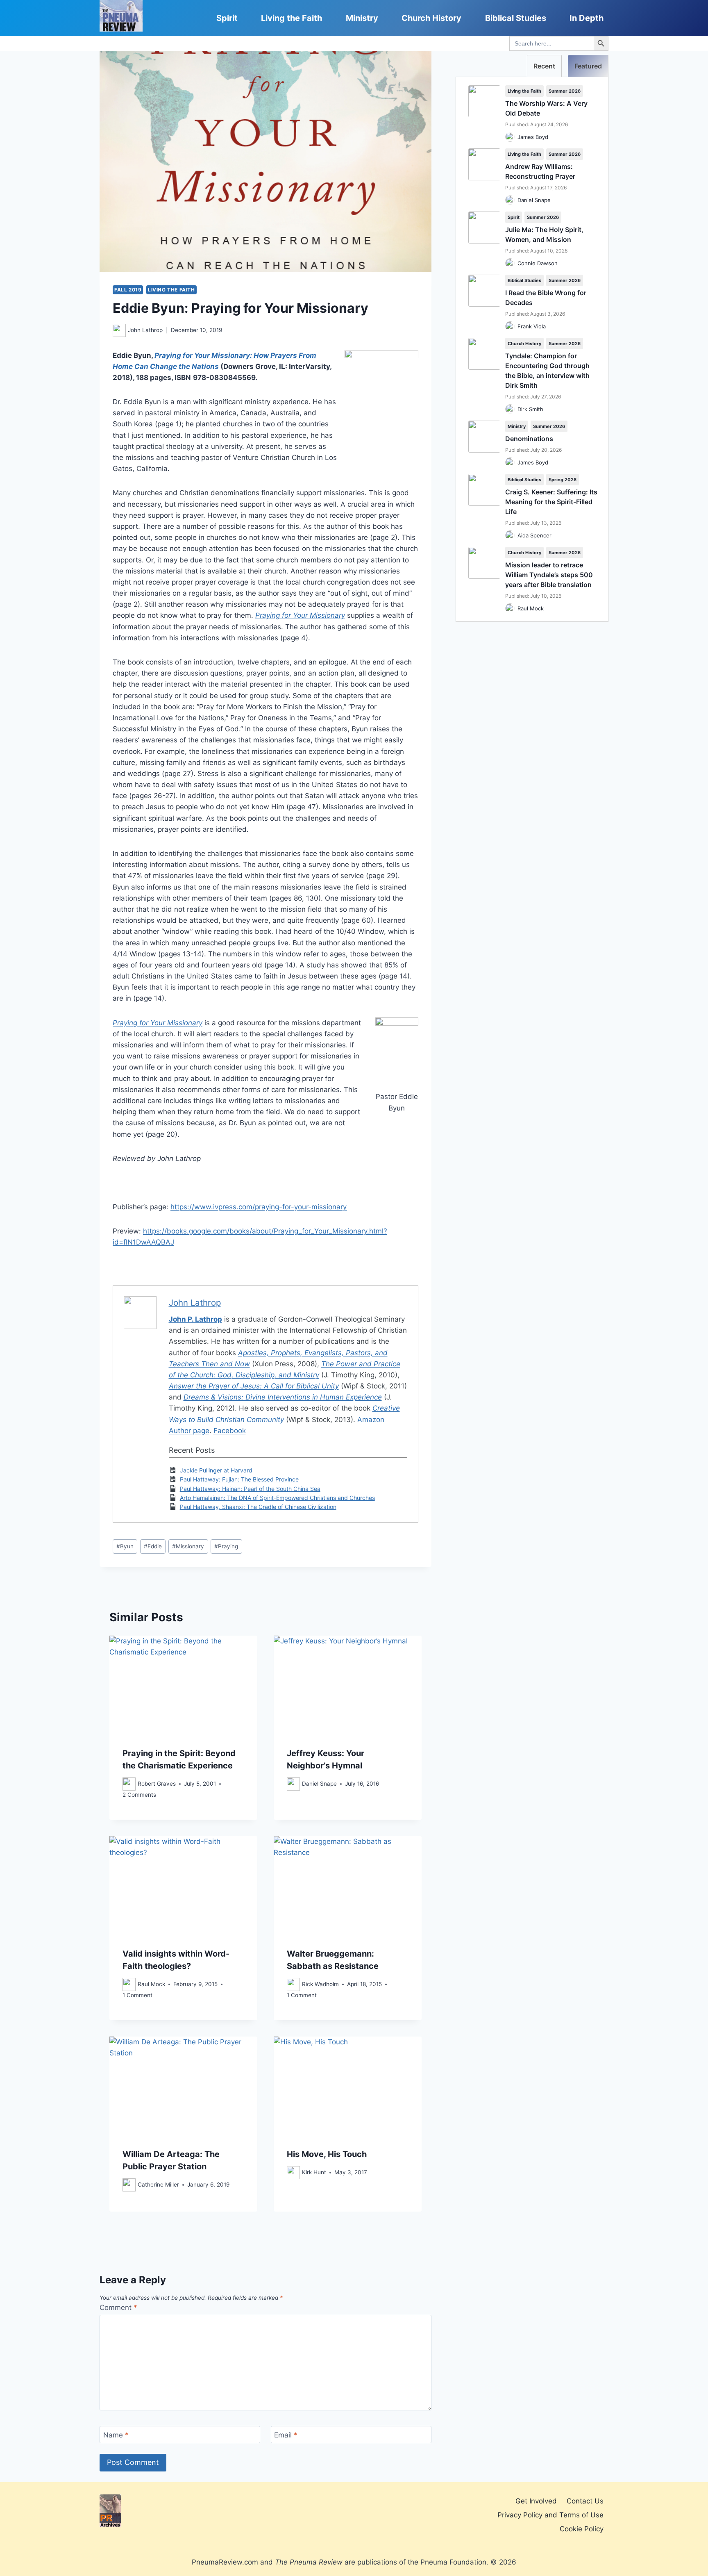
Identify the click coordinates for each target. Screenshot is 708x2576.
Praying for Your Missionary (300, 615)
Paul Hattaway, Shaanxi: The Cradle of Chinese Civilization (258, 1507)
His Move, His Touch (327, 2154)
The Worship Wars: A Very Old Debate (546, 108)
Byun (125, 1546)
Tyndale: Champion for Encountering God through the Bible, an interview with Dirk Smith (547, 371)
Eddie (153, 1546)
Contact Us (585, 2501)
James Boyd (533, 137)
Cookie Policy (582, 2529)
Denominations (529, 439)
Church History (431, 18)
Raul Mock (151, 1984)
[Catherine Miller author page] (129, 2185)
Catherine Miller (158, 2185)
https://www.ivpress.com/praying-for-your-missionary (259, 1207)
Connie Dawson (538, 263)
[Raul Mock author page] (129, 1984)
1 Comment (137, 1995)
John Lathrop (145, 330)
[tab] (544, 66)
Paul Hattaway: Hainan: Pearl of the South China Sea (250, 1489)
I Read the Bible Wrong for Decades (546, 298)
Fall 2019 (128, 290)
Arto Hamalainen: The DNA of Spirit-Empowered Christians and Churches (277, 1498)
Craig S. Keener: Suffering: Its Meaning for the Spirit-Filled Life (551, 502)
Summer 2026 (565, 91)
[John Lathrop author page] (119, 330)
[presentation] (183, 1685)
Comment (118, 2307)
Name (116, 2435)
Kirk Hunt (314, 2172)
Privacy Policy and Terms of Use (550, 2515)
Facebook (230, 1431)
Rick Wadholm (320, 1984)
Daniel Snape (319, 1784)
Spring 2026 (563, 480)
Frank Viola (532, 326)
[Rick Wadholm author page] (293, 1984)
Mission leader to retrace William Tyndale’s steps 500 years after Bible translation (549, 575)
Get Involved (536, 2501)
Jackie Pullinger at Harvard (216, 1470)
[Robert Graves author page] (129, 1784)
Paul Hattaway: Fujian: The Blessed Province (239, 1479)
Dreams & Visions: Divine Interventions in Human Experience (283, 1397)
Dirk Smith (530, 409)
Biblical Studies (516, 18)
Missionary (188, 1546)
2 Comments (139, 1795)
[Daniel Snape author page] (293, 1784)
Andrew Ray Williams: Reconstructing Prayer (540, 171)
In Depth (587, 18)
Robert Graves (157, 1784)
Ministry (362, 18)
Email (286, 2435)
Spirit (227, 18)
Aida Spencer (534, 535)
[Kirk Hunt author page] (293, 2173)
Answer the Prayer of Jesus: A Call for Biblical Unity (254, 1386)
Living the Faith (292, 18)
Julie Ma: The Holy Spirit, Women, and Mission (544, 234)
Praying (226, 1546)
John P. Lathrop (195, 1319)
